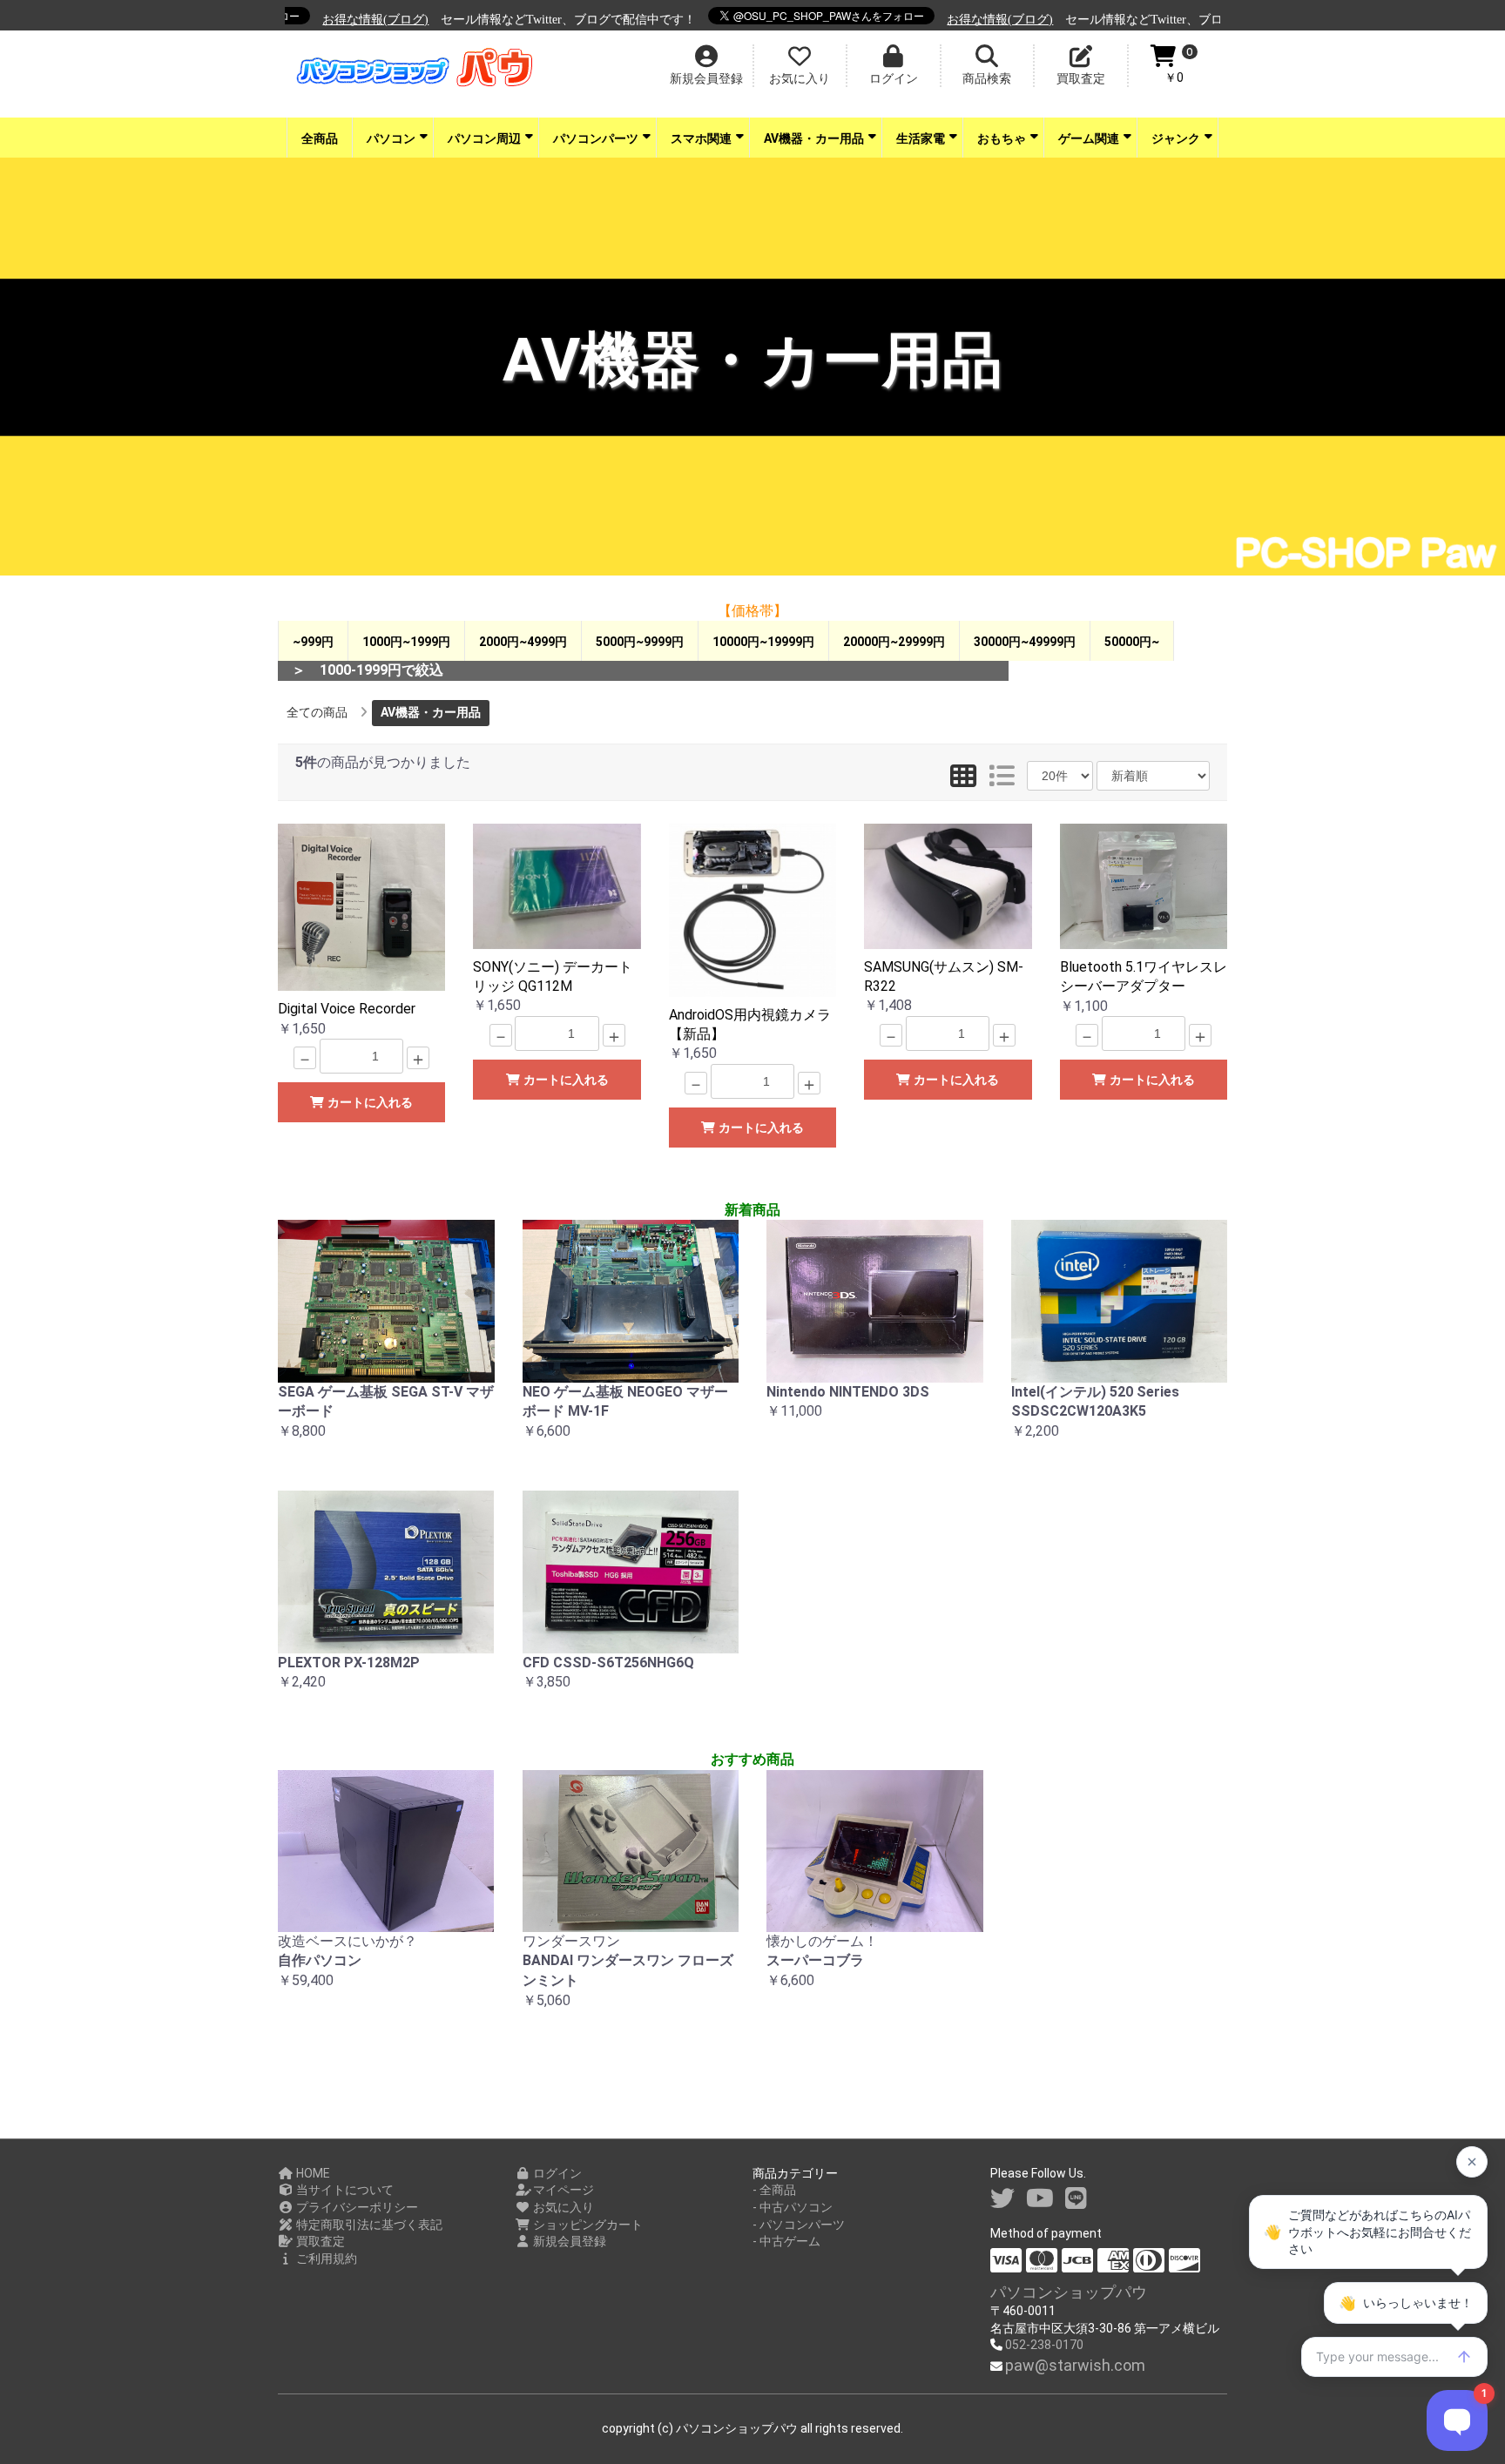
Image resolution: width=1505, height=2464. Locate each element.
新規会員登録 (568, 2241)
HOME (312, 2173)
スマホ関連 (701, 138)
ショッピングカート (587, 2225)
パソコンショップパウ (1069, 2292)
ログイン (556, 2173)
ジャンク (1176, 138)
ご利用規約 (325, 2259)
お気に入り (562, 2207)
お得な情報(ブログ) (347, 20)
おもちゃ (1002, 138)
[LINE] (1076, 2199)
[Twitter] (1002, 2199)
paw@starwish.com (1075, 2365)
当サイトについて (344, 2190)
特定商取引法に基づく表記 (368, 2225)
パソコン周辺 (484, 138)
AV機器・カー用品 (814, 138)
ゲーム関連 (1089, 138)
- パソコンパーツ (799, 2225)
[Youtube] (1040, 2199)
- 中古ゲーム (786, 2241)
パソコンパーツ (596, 138)
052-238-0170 (1044, 2345)
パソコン (391, 138)
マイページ (562, 2190)
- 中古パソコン (793, 2207)
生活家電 (921, 138)
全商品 (320, 138)
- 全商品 (774, 2190)
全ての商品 (317, 712)
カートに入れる (368, 1102)
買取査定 (319, 2241)
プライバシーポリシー (356, 2207)
